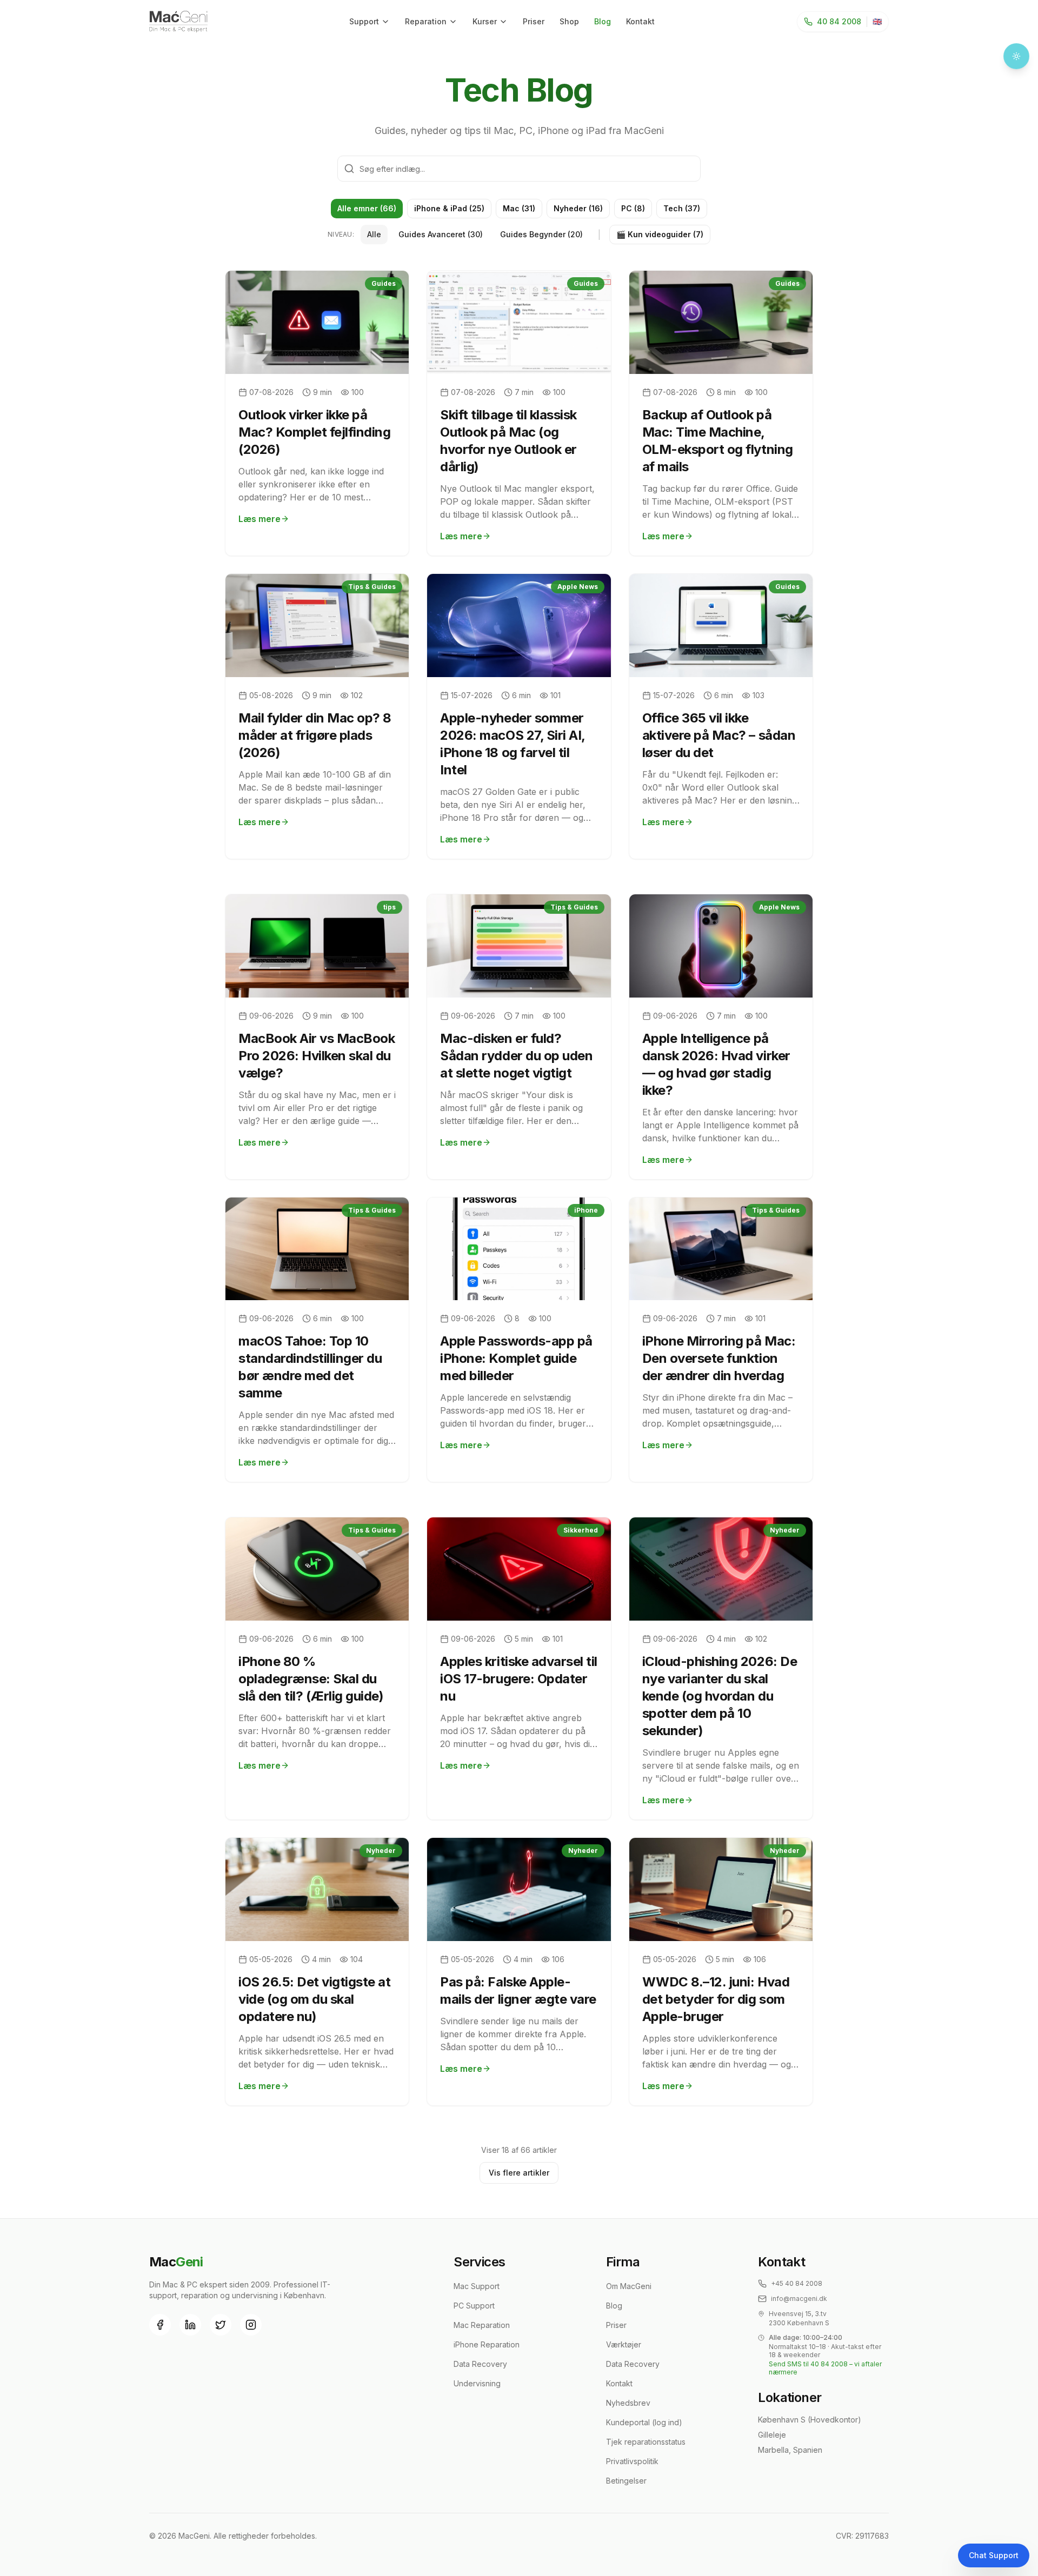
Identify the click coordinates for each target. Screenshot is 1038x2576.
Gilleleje (772, 2435)
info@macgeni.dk (799, 2299)
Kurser (485, 21)
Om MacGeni (629, 2286)
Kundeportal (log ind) (644, 2422)
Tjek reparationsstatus (646, 2442)
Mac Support (477, 2286)
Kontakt (640, 21)
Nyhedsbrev (628, 2403)
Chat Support (994, 2555)
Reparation (426, 21)
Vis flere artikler (519, 2173)
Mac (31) (519, 208)
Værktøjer (624, 2344)
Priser (534, 21)
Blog (603, 21)
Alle (374, 234)
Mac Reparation (482, 2325)
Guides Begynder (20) (541, 234)
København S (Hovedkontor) (810, 2420)
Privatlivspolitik (632, 2461)
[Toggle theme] (1016, 56)
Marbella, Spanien (790, 2450)
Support (364, 21)
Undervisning (477, 2383)
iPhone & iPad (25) (449, 208)
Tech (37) (682, 208)
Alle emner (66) (367, 208)
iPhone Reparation (487, 2344)
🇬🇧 (877, 21)
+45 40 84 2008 (797, 2283)
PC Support (474, 2306)
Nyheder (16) (578, 208)
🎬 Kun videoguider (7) (660, 234)
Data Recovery (480, 2364)
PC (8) (633, 208)
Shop (569, 21)
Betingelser (626, 2481)
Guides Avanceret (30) (441, 234)
